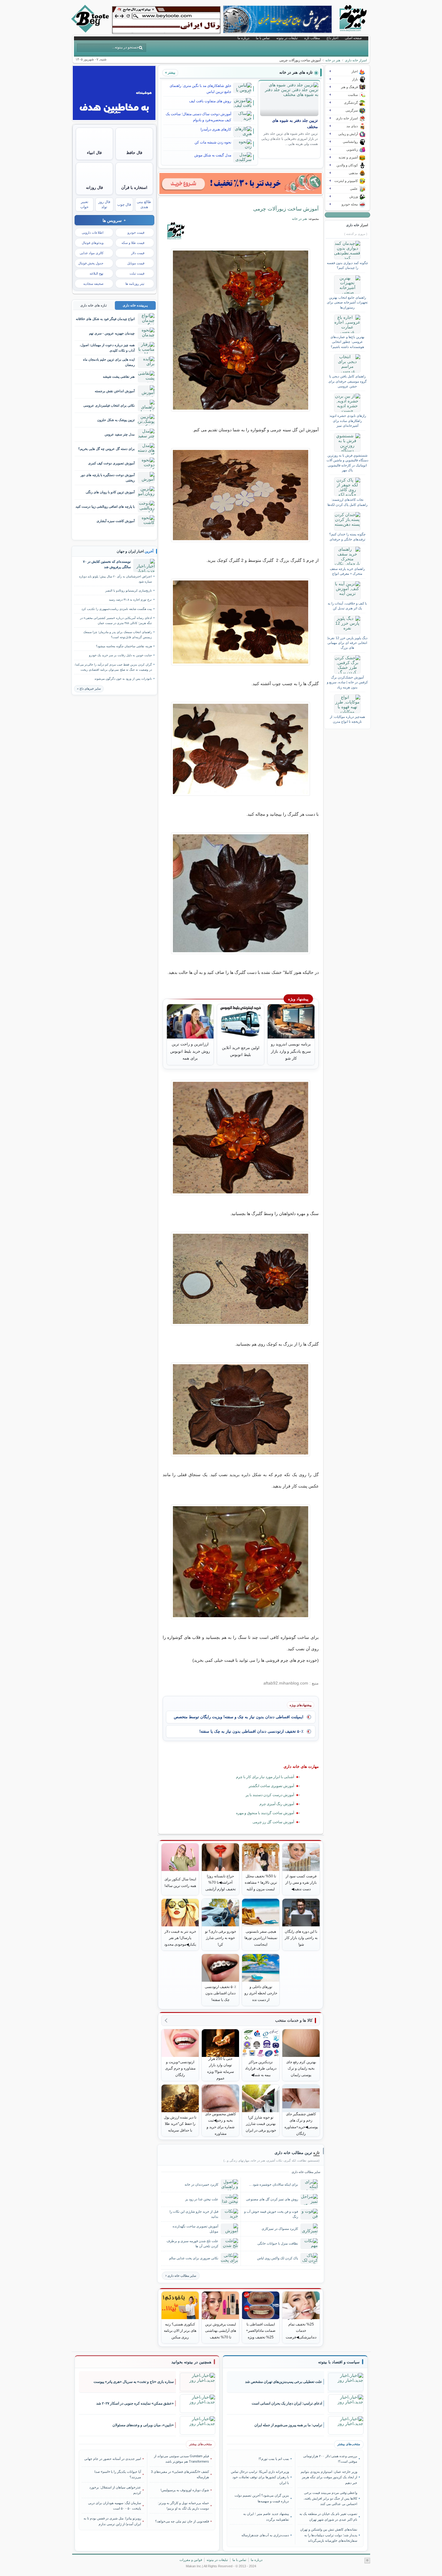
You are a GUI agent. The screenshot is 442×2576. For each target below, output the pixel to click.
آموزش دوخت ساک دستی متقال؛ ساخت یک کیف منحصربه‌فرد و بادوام (198, 117)
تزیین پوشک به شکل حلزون (116, 420)
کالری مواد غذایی (92, 253)
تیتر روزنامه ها (135, 284)
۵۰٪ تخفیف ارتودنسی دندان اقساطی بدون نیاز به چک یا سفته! (251, 1731)
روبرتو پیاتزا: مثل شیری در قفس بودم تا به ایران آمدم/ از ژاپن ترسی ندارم (112, 2521)
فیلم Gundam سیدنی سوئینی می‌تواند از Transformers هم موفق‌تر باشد (181, 2459)
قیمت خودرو (136, 232)
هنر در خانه (333, 60)
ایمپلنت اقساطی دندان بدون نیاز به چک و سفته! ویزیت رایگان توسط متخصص (239, 1717)
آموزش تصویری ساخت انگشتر (271, 1786)
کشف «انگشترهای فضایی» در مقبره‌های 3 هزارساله (180, 2474)
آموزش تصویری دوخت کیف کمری (111, 463)
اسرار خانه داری (356, 60)
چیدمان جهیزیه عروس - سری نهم (112, 333)
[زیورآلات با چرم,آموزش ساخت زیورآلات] (241, 330)
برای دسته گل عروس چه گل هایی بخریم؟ (106, 449)
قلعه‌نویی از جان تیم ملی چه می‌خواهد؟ (182, 2521)
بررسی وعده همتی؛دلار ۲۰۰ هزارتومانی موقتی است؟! (330, 2459)
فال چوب (124, 205)
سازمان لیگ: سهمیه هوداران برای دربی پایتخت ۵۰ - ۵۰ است (115, 2506)
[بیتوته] (91, 31)
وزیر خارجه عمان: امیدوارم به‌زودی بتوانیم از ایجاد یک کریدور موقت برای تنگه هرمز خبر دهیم (329, 2477)
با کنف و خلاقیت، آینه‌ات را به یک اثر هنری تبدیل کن (347, 606)
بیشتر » (170, 72)
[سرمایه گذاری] (241, 183)
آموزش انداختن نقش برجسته (115, 391)
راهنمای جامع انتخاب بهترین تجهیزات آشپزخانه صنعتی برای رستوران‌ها (347, 302)
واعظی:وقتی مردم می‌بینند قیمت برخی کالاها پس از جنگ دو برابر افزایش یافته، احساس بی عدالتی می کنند (330, 2498)
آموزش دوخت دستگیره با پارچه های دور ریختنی (108, 477)
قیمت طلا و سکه (133, 243)
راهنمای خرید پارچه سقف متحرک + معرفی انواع (347, 571)
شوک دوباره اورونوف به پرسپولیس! (185, 2490)
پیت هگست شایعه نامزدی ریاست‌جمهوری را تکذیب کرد (117, 609)
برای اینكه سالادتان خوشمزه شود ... (273, 2184)
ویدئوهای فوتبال (93, 243)
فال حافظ (134, 153)
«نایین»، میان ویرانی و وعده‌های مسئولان (143, 2425)
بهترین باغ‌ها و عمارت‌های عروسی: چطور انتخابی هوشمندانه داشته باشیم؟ (347, 342)
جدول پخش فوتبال (91, 263)
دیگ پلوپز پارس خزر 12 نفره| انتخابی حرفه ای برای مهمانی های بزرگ (347, 643)
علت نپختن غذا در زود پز (202, 2199)
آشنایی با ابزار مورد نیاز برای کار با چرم (265, 1777)
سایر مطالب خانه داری (182, 2276)
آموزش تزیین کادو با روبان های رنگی (110, 492)
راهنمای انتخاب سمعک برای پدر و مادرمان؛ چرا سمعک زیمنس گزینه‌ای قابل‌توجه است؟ (118, 635)
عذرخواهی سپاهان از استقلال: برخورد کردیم (115, 2490)
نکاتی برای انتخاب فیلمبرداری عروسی (109, 405)
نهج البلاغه (97, 273)
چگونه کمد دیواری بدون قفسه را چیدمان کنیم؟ (347, 265)
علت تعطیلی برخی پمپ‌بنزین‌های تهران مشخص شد (284, 2382)
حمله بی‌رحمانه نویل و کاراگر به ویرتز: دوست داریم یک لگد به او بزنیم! (183, 2506)
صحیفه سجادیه (93, 284)
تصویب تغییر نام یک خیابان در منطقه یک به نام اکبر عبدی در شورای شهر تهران (328, 2516)
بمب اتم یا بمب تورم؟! (274, 2459)
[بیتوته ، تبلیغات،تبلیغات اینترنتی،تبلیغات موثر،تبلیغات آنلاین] (166, 20)
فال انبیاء (94, 153)
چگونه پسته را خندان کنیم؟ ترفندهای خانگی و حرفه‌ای (347, 537)
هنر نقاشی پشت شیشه (119, 377)
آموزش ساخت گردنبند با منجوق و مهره (265, 1813)
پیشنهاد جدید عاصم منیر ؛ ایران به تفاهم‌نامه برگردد (266, 2516)
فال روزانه (94, 188)
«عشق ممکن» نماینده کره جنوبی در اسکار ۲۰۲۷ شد (135, 2403)
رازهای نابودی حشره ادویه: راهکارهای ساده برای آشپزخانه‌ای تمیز (347, 421)
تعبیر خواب (84, 204)
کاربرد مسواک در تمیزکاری (280, 2229)
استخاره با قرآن (134, 188)
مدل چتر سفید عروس (120, 434)
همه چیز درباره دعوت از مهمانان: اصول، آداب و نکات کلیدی (107, 348)
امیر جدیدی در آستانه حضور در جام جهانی (113, 2459)
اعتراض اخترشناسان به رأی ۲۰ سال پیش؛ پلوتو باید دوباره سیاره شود (115, 579)
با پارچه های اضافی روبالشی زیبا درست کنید (105, 506)
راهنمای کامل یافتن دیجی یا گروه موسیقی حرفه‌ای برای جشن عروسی (347, 381)
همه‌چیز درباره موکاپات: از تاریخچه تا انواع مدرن (347, 719)
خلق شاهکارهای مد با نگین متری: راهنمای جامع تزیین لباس (200, 89)
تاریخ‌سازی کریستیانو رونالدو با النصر (129, 591)
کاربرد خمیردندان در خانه (201, 2184)
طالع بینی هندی (144, 204)
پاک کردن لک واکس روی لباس (278, 2258)
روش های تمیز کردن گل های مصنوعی (272, 2199)
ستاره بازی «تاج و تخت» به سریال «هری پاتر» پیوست (134, 2382)
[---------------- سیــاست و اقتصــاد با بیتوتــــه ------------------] (339, 2362)
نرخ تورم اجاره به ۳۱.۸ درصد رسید (130, 600)
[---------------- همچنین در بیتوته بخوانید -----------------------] (191, 2362)
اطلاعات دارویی (93, 232)
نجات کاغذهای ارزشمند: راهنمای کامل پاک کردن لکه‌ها (347, 502)
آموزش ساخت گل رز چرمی (273, 1822)
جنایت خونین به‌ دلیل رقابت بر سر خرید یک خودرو (120, 655)
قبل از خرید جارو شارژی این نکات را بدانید (194, 2214)
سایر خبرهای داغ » (89, 689)
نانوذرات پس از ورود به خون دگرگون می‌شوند (123, 679)
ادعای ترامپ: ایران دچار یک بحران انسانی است (287, 2403)
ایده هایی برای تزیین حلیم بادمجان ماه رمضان (109, 362)
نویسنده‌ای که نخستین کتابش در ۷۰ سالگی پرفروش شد (107, 564)
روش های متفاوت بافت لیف (210, 101)
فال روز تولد (104, 204)
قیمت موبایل (136, 263)
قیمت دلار (138, 253)
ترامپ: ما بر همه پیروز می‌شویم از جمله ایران (288, 2425)
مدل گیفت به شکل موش (213, 155)
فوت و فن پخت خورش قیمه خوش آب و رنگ (271, 2214)
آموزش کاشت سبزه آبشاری (116, 521)
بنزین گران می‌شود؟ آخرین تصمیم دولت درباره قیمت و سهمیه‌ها (262, 2498)
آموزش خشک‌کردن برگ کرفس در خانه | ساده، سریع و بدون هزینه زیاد (347, 682)
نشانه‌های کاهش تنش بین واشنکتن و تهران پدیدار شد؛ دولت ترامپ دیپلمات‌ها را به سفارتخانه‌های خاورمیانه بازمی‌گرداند (328, 2535)
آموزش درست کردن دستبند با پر (270, 1795)
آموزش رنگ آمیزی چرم (277, 1804)
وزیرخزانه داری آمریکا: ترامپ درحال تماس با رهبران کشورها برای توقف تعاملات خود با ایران (260, 2477)
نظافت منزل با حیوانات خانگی (278, 2243)
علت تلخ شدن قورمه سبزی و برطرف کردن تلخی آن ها (192, 2244)
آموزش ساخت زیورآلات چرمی (286, 209)
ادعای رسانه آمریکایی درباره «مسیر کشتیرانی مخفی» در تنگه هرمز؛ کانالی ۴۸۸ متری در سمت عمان (116, 620)
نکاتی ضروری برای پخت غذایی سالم (194, 2258)
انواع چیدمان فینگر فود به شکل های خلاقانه (105, 319)
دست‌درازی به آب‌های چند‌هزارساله (265, 2535)
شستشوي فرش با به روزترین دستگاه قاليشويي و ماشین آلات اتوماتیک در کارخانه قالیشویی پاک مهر (347, 463)
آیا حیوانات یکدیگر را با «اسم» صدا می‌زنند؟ (118, 2474)
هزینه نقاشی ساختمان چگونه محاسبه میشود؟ (124, 646)
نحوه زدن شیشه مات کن (213, 142)
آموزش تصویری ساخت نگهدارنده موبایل (195, 2229)
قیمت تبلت (137, 273)
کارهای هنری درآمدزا (216, 129)
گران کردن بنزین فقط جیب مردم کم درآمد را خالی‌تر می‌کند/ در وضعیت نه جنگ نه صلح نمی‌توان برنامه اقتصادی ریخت (113, 667)
